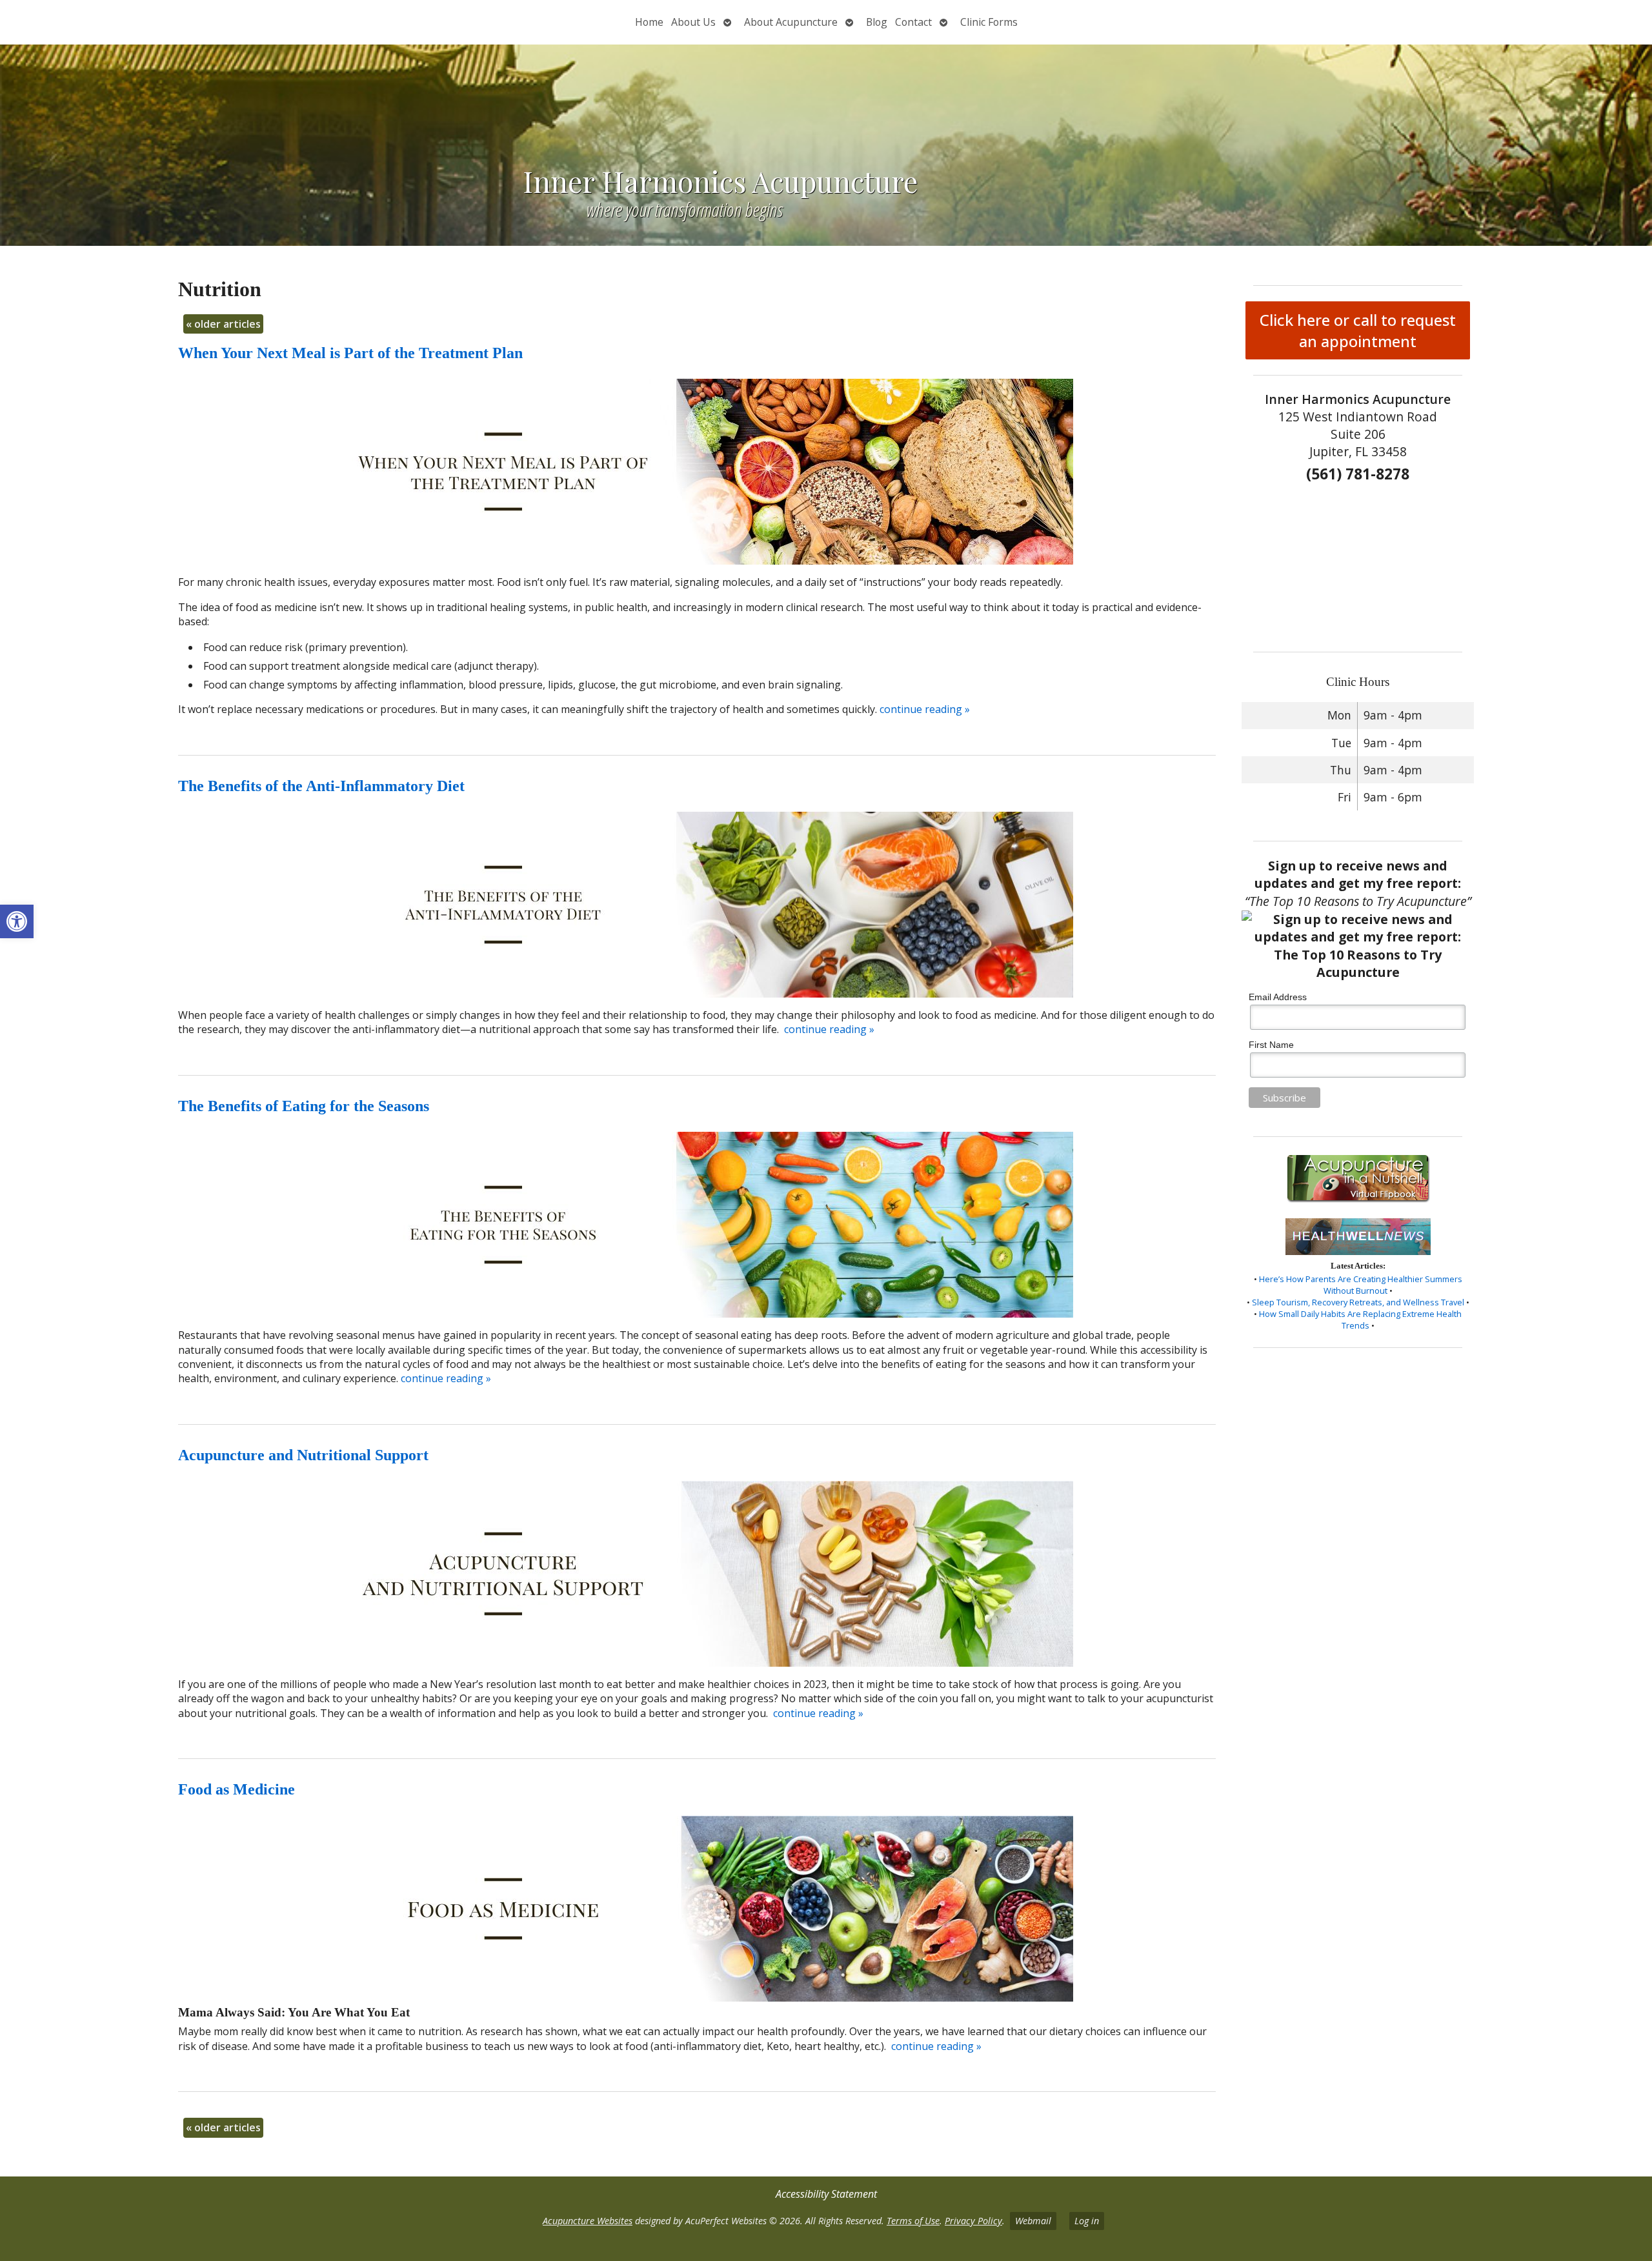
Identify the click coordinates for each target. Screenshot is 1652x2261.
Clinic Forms (989, 22)
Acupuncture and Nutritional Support (303, 1455)
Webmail (1033, 2221)
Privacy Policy (973, 2221)
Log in (1087, 2221)
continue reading (925, 709)
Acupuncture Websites (588, 2221)
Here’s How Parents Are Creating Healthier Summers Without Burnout (1361, 1285)
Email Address (1278, 997)
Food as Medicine (237, 1789)
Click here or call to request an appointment (1358, 330)
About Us (693, 22)
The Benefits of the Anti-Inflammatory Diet (321, 786)
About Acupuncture (791, 22)
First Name (1271, 1045)
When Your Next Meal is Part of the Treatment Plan (350, 353)
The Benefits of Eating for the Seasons (304, 1106)
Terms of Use (913, 2221)
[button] (17, 921)
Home (649, 22)
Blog (877, 22)
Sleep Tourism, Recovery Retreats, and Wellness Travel (1358, 1302)
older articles (223, 324)
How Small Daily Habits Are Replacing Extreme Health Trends (1360, 1320)
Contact (913, 22)
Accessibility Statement (826, 2194)
